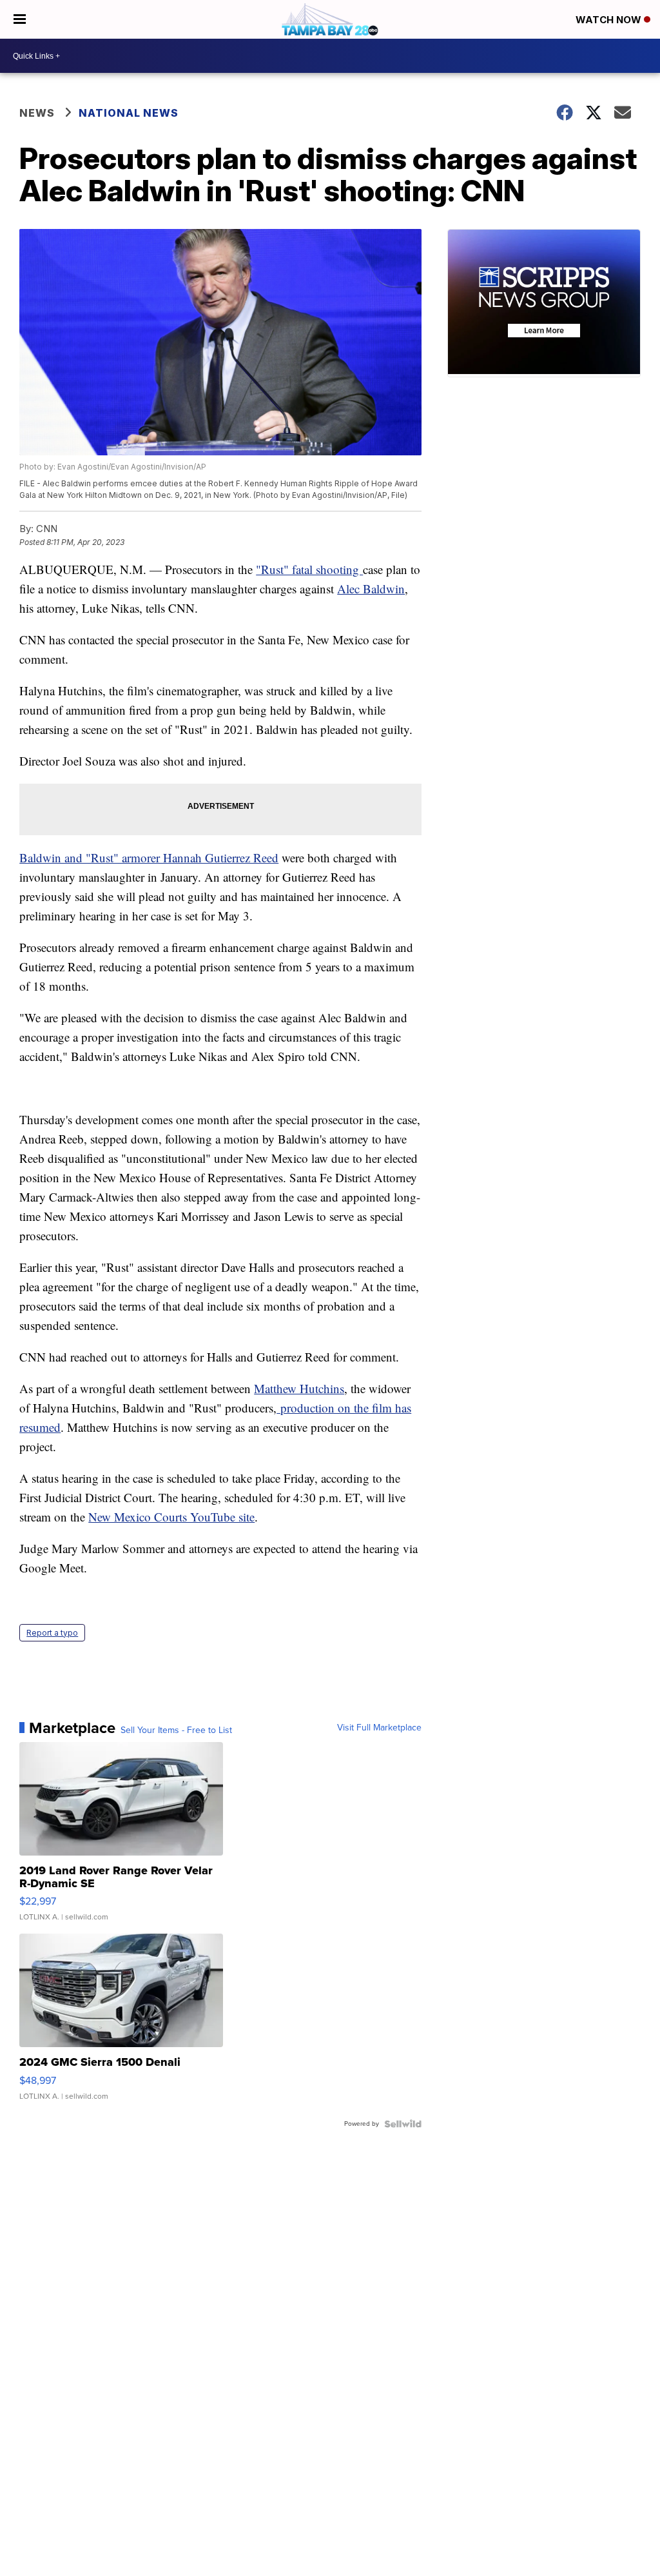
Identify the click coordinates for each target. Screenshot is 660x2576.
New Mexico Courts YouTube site (171, 1517)
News (37, 113)
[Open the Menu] (20, 19)
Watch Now (610, 20)
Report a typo (52, 1633)
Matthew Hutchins (299, 1388)
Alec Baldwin (371, 589)
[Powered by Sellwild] (403, 2124)
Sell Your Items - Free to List (176, 1730)
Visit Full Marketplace (379, 1728)
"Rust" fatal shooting (309, 569)
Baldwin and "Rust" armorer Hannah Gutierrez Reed (149, 857)
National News (129, 113)
